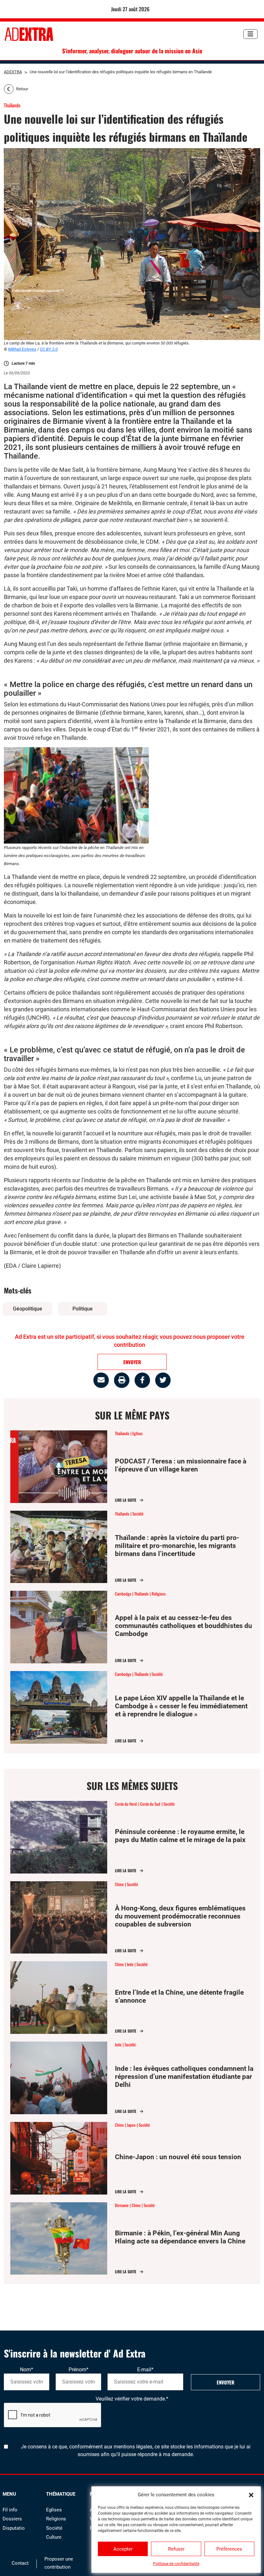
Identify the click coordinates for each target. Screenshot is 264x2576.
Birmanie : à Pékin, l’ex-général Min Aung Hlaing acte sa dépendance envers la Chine (180, 2237)
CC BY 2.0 (49, 349)
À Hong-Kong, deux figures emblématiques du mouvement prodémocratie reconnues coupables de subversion (180, 1916)
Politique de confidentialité (176, 2564)
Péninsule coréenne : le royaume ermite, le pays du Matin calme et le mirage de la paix (180, 1836)
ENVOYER (132, 1362)
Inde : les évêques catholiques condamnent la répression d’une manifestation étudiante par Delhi (184, 2077)
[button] (251, 2495)
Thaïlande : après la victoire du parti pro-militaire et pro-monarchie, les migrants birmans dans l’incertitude (177, 1546)
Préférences (229, 2549)
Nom (27, 2370)
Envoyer (226, 2382)
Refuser (176, 2549)
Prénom (79, 2370)
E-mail (145, 2370)
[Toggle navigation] (250, 34)
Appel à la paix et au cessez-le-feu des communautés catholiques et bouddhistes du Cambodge (184, 1626)
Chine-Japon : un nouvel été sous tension (178, 2157)
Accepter (123, 2549)
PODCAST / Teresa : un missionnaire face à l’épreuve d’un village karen (181, 1465)
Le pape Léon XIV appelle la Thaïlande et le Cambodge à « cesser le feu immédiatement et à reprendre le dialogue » (181, 1706)
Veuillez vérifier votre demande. (132, 2399)
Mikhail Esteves (22, 349)
